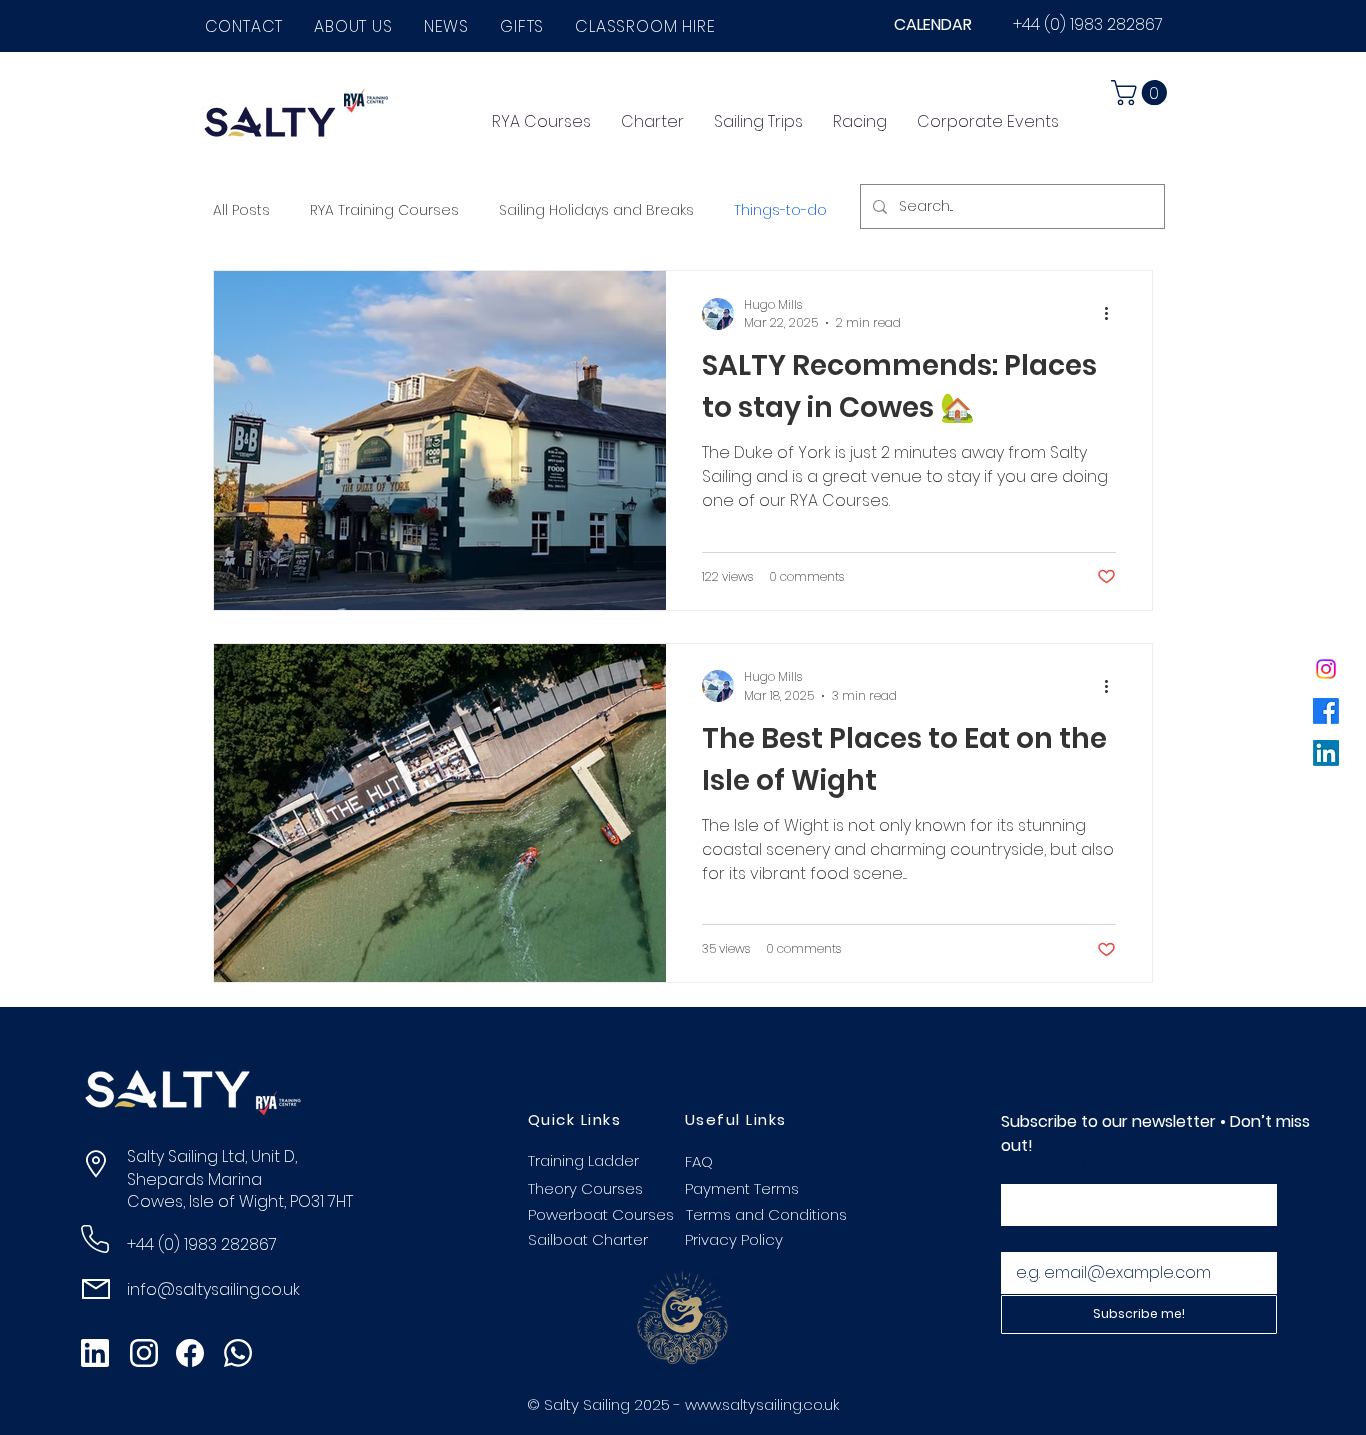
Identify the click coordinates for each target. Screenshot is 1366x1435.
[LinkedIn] (1326, 753)
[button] (354, 26)
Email (1025, 1235)
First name (1044, 1167)
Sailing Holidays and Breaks (596, 210)
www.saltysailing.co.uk (762, 1404)
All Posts (241, 210)
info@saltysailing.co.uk (213, 1289)
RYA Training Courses (384, 210)
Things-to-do (780, 210)
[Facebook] (1326, 711)
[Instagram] (1326, 669)
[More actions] (1113, 314)
